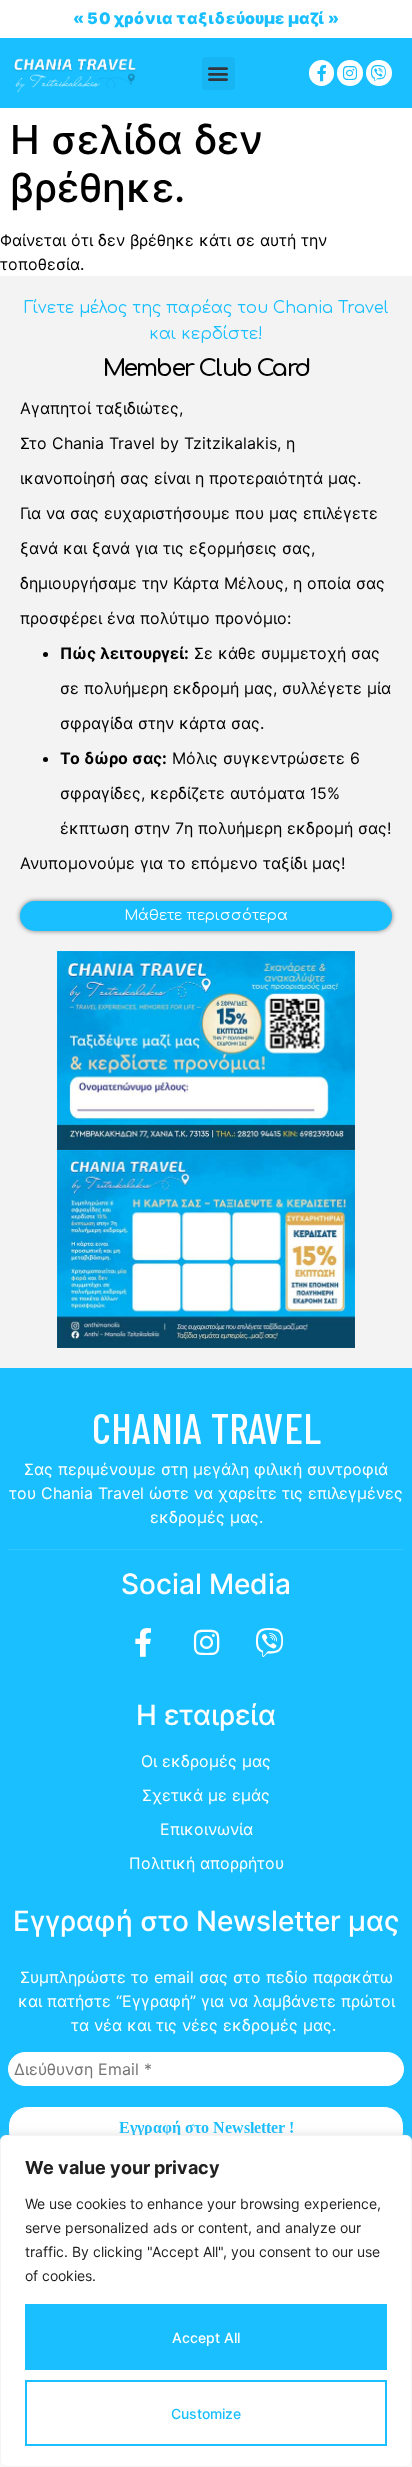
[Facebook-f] (322, 73)
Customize (206, 2413)
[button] (218, 73)
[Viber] (379, 73)
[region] (206, 2301)
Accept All (206, 2337)
